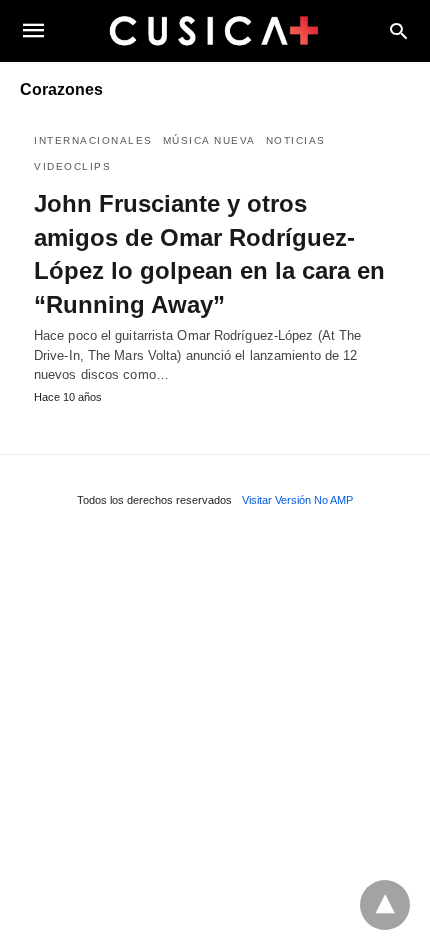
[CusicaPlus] (214, 30)
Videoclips (72, 166)
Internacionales (93, 140)
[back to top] (385, 905)
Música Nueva (209, 140)
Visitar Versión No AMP (297, 500)
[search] (398, 30)
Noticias (296, 140)
